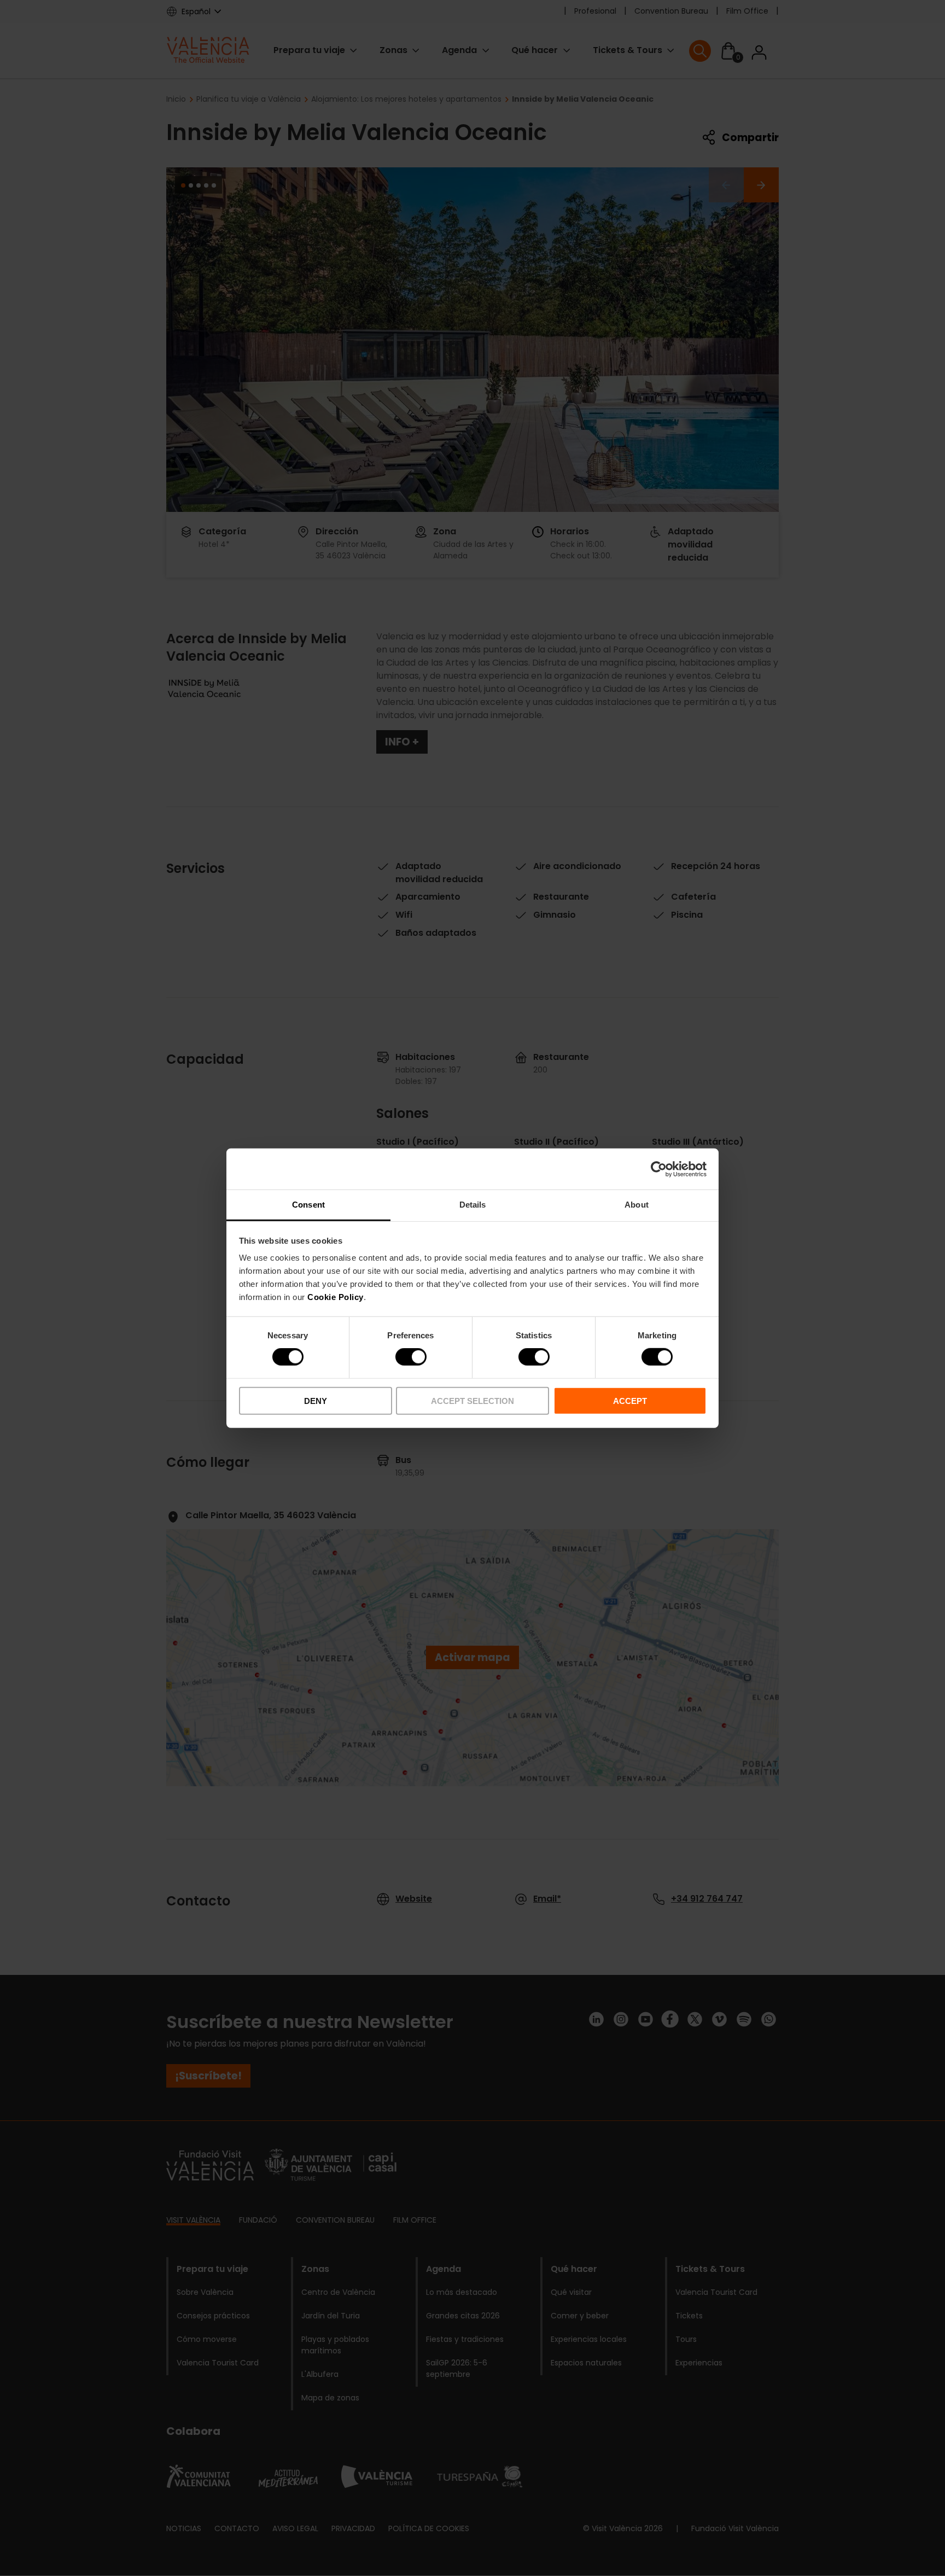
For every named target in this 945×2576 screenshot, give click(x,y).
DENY (316, 1401)
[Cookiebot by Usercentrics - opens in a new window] (659, 1169)
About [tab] (637, 1205)
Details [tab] (473, 1205)
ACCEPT (630, 1401)
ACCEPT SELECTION (472, 1401)
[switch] (411, 1357)
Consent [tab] (308, 1205)
